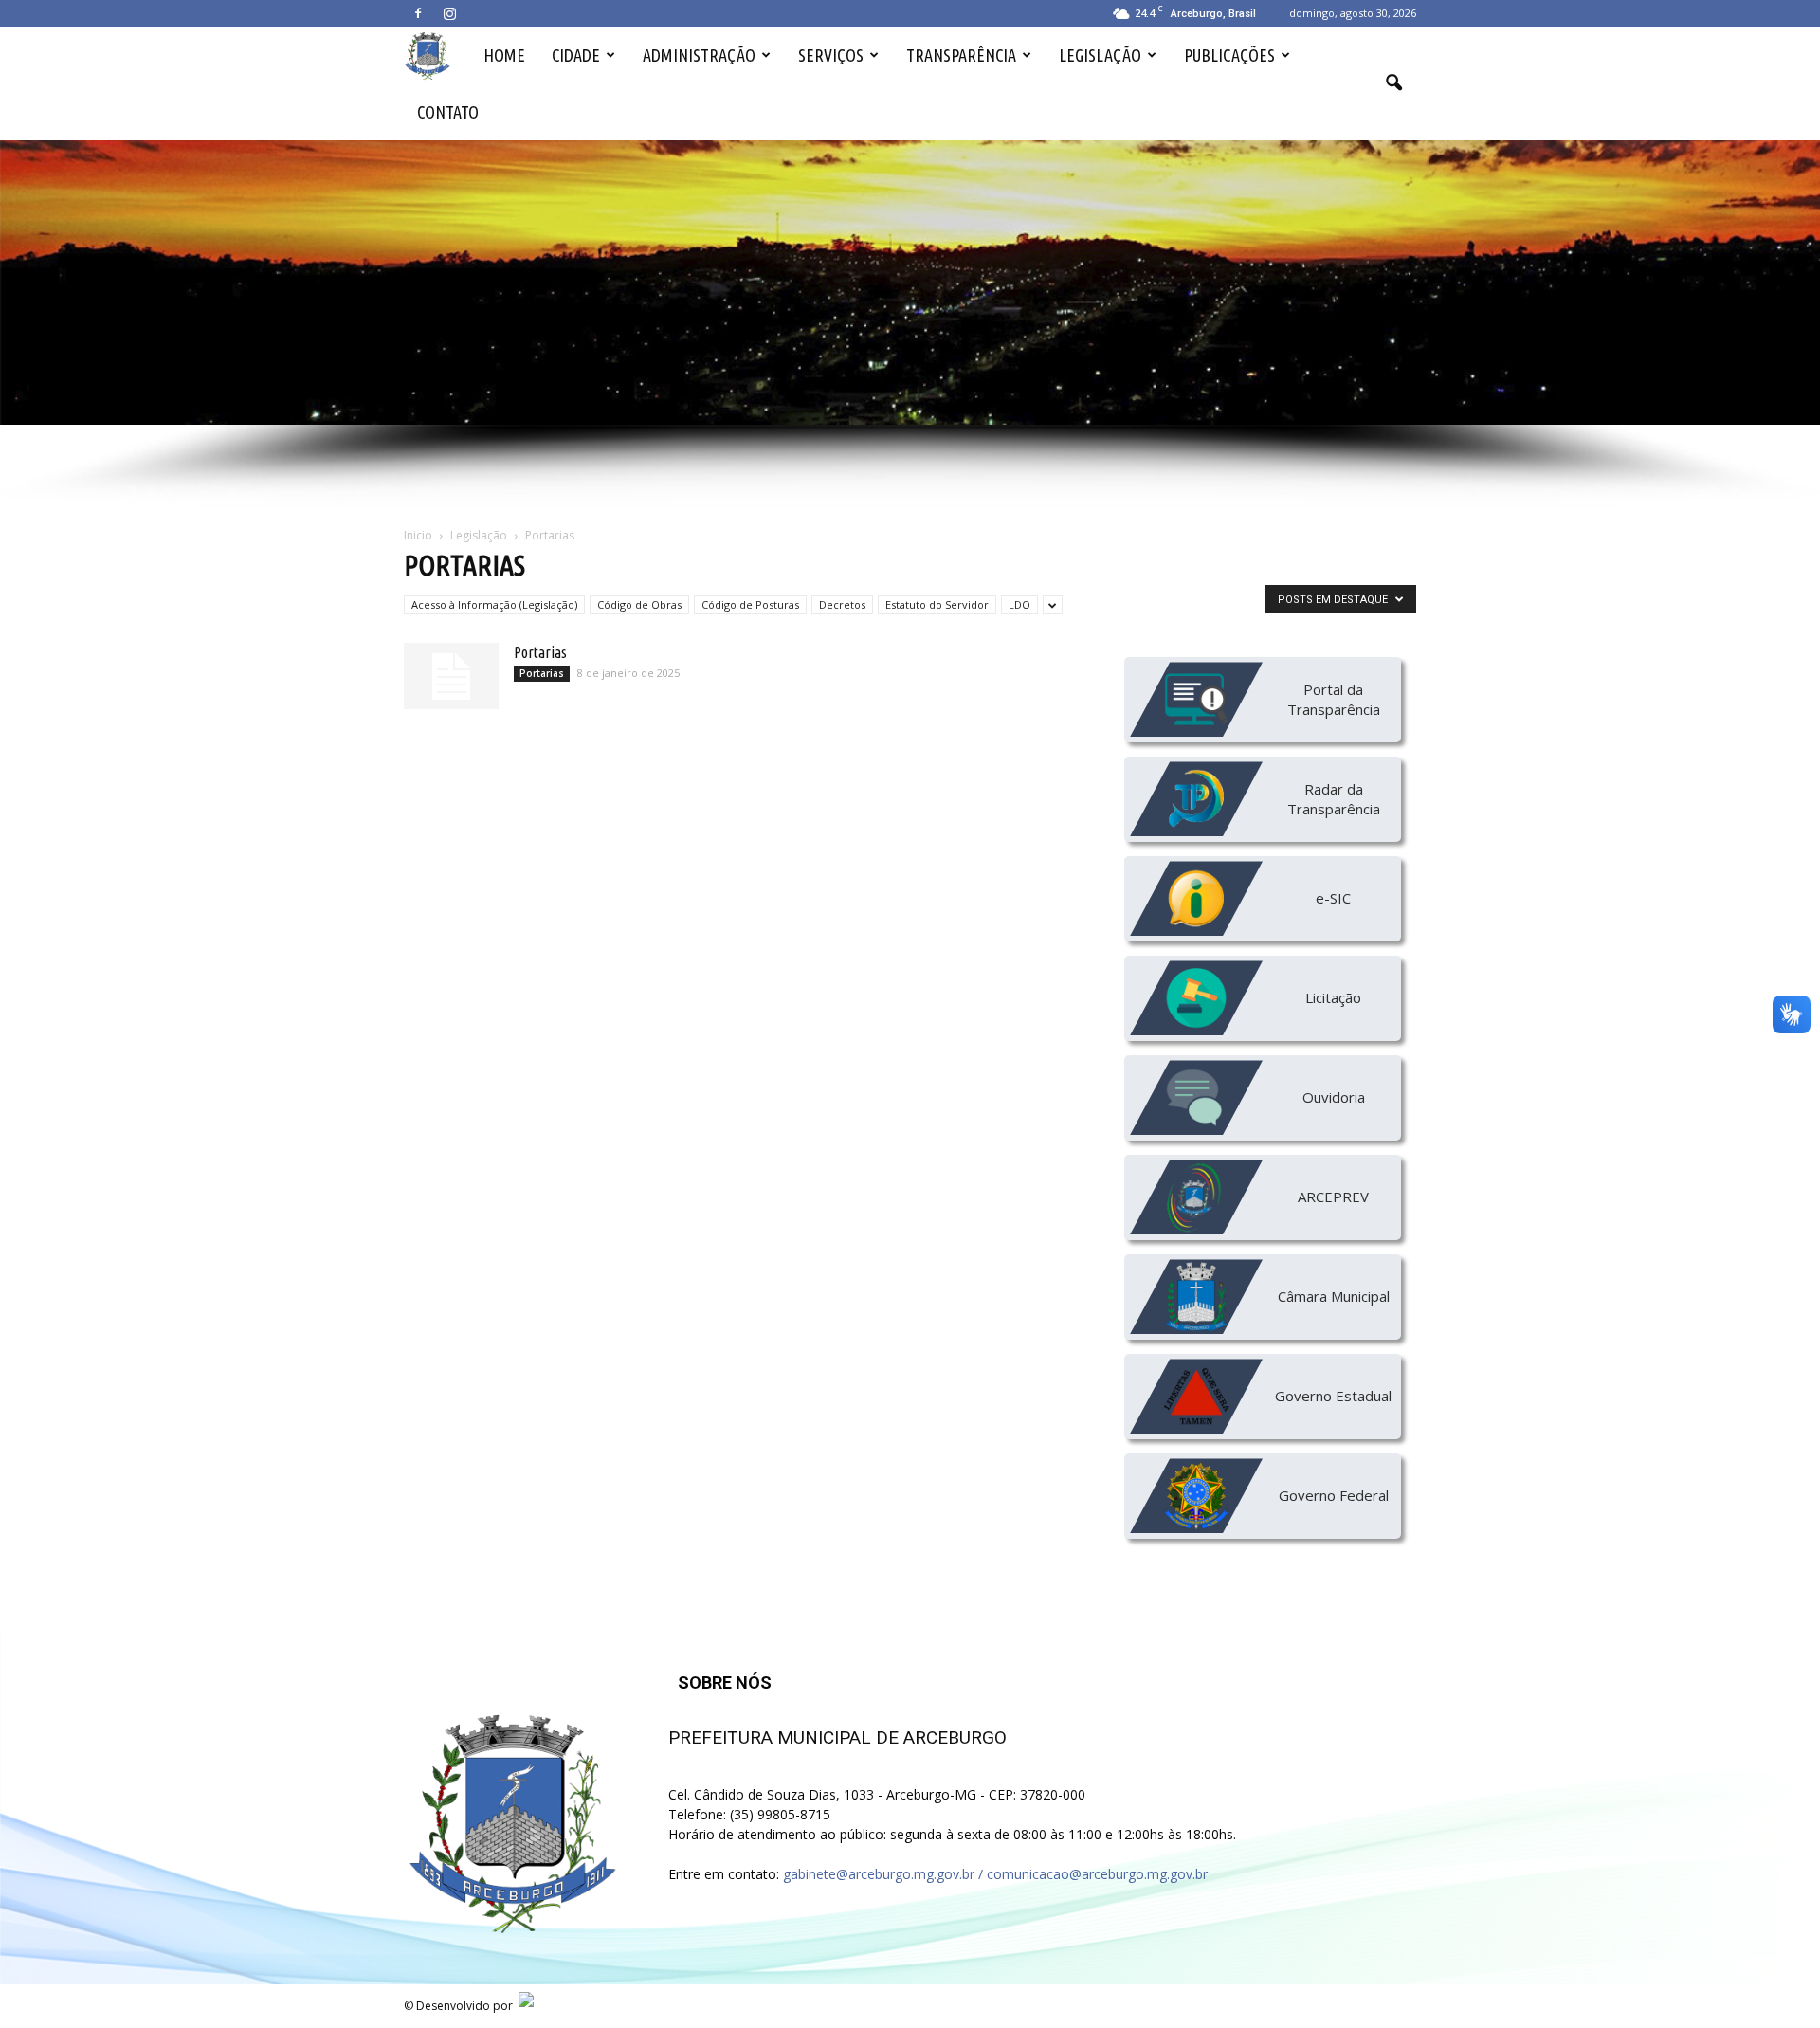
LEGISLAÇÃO (1100, 55)
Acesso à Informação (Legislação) (494, 604)
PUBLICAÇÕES (1229, 55)
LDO (1019, 604)
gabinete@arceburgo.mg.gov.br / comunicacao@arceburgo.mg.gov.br (995, 1874)
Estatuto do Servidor (937, 604)
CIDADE (576, 55)
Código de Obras (639, 604)
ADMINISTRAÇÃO (699, 55)
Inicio (418, 535)
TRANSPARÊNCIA (961, 55)
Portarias (540, 652)
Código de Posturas (750, 604)
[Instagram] (449, 13)
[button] (1393, 83)
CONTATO (448, 112)
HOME (504, 55)
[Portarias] (451, 676)
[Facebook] (418, 13)
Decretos (842, 604)
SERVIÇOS (831, 55)
